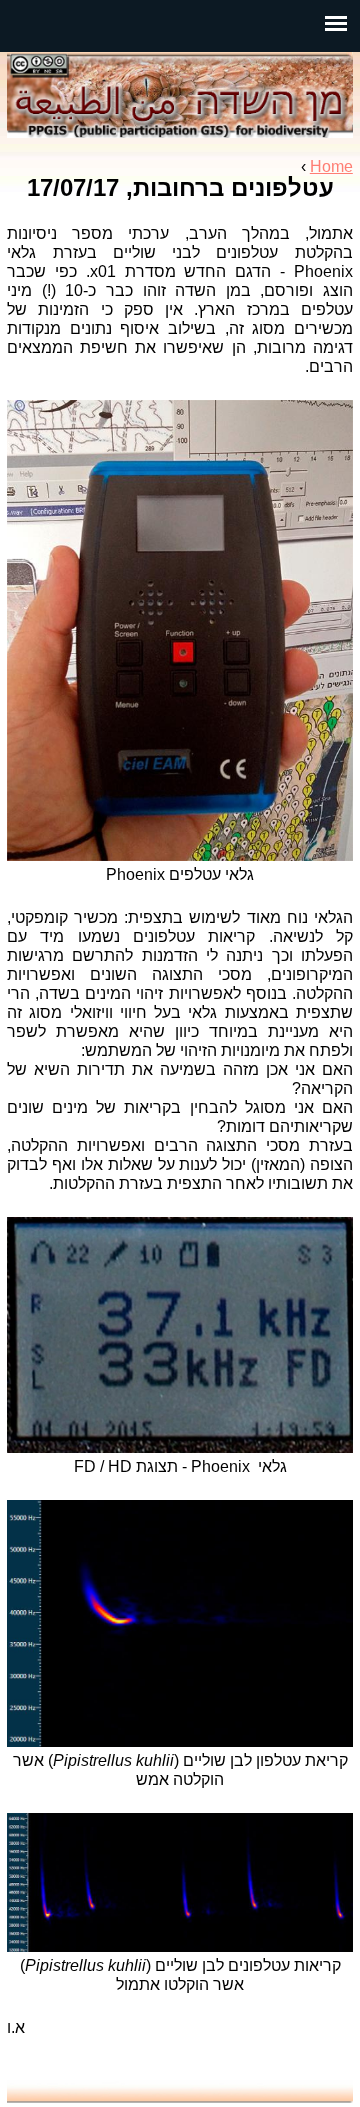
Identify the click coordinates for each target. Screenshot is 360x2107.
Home (331, 166)
